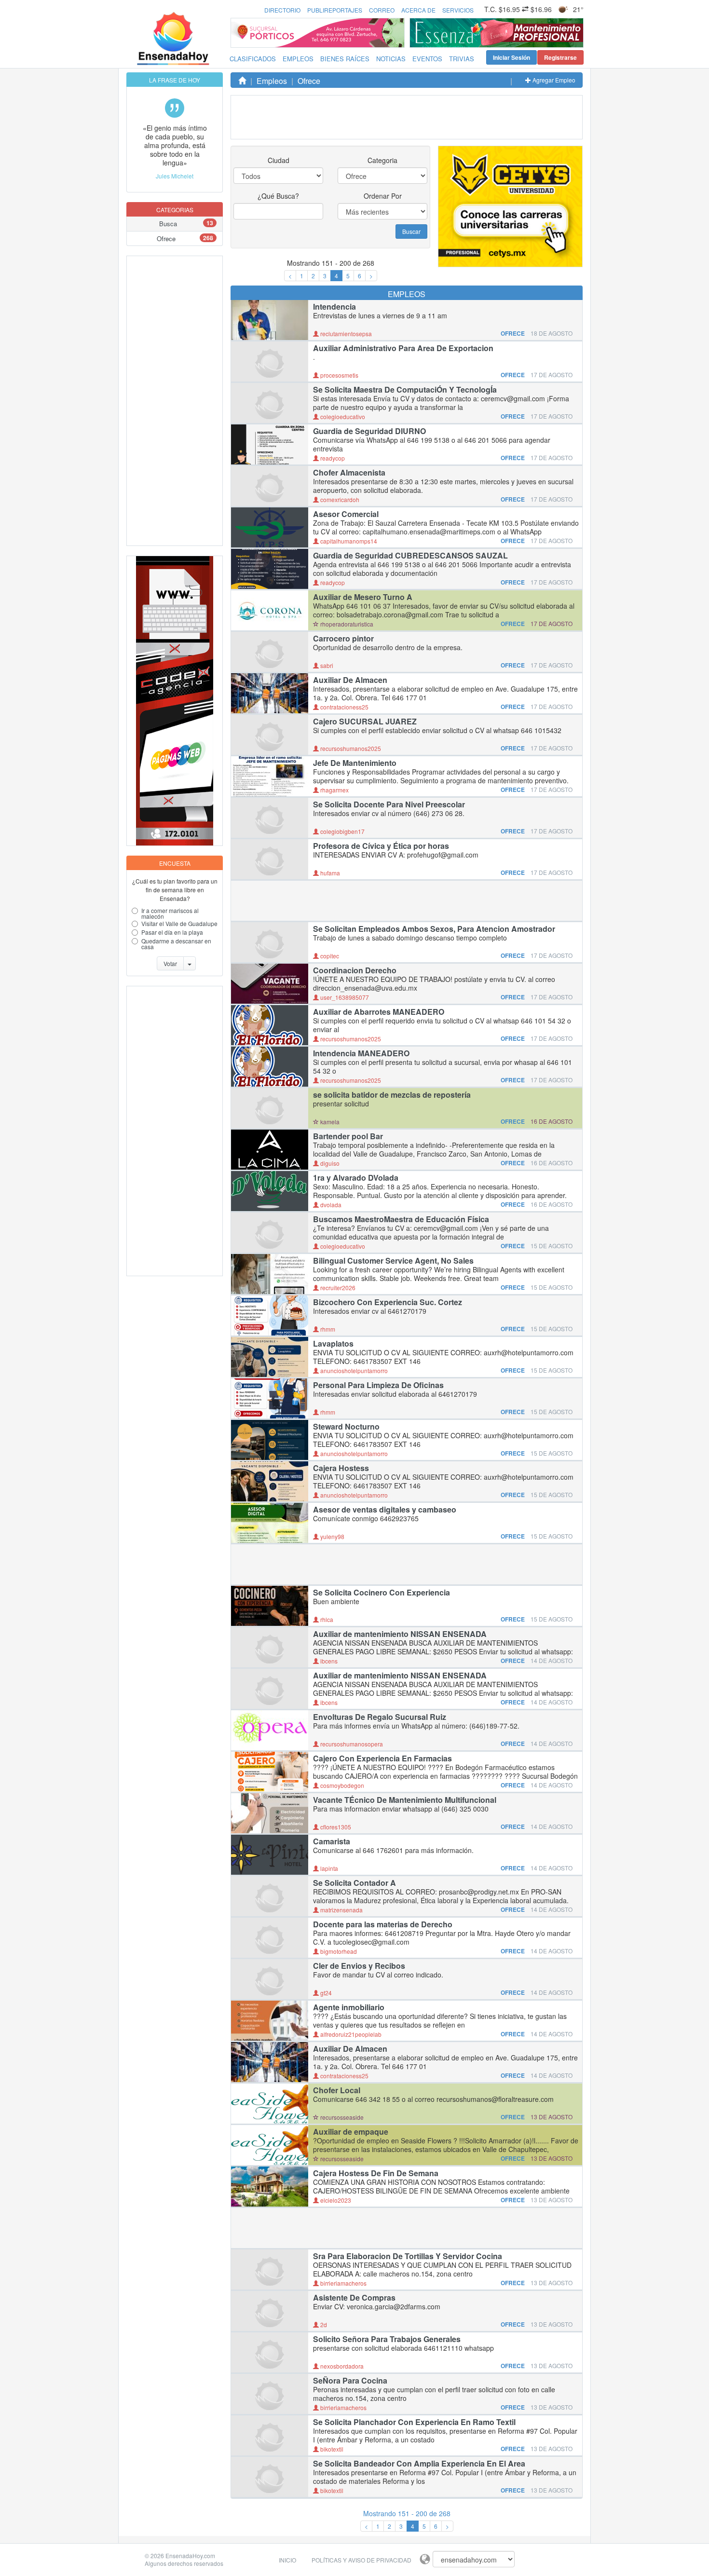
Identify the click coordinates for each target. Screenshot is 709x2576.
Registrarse (560, 57)
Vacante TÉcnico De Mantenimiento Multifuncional (405, 1800)
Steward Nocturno (346, 1427)
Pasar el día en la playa (172, 932)
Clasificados (253, 59)
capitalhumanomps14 (348, 541)
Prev (420, 33)
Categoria (382, 160)
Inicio (287, 2560)
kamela (329, 1122)
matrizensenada (341, 1910)
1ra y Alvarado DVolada (356, 1178)
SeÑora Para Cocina (350, 2381)
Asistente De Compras (354, 2298)
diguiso (329, 1163)
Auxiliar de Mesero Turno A (363, 597)
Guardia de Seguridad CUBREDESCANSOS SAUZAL (410, 556)
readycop (332, 458)
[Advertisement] (165, 401)
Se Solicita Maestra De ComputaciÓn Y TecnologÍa (405, 390)
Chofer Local (337, 2090)
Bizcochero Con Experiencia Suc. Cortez (388, 1302)
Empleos (298, 59)
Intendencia (334, 307)
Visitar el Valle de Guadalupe (179, 923)
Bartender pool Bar (348, 1136)
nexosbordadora (341, 2366)
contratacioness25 (344, 707)
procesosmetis (339, 375)
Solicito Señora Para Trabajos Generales (387, 2339)
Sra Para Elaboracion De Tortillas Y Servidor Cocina (408, 2256)
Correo (382, 10)
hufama (329, 873)
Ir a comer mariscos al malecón (170, 913)
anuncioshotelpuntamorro (353, 1370)
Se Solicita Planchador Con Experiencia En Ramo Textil (414, 2422)
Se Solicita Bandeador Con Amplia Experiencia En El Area (419, 2464)
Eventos (427, 59)
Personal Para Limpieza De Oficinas (378, 1385)
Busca (168, 224)
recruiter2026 (337, 1288)
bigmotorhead (338, 1951)
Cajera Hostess (341, 1468)
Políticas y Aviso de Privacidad (361, 2560)
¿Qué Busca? (278, 196)
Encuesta (175, 863)
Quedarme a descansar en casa (176, 944)
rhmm (327, 1329)
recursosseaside (341, 2117)
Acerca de (418, 10)
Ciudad (279, 160)
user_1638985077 (344, 997)
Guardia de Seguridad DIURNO (369, 431)
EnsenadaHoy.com (190, 2556)
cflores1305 (335, 1827)
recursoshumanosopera (351, 1744)
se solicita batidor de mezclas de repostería (392, 1095)
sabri (326, 665)
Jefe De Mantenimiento (355, 763)
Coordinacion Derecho (355, 970)
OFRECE (513, 333)
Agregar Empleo (553, 80)
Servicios (458, 10)
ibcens (328, 1661)
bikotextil (331, 2449)
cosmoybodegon (341, 1785)
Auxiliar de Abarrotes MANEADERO (379, 1012)
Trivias (462, 59)
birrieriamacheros (343, 2283)
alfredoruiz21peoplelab (350, 2034)
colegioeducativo (342, 416)
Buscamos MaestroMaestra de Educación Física (401, 1219)
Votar (170, 963)
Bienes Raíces (345, 59)
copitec (329, 956)
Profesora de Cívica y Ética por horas (381, 846)
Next (573, 33)
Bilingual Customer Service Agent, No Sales (393, 1261)
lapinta (328, 1868)
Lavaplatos (333, 1344)
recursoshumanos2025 (350, 748)
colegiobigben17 (342, 831)
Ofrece (166, 239)
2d (323, 2324)
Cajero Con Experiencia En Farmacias (382, 1758)
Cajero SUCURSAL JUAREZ (365, 722)
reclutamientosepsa (345, 334)
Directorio (282, 10)
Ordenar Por (383, 196)
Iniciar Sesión (511, 57)
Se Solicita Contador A (354, 1883)
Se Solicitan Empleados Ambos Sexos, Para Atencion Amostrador (434, 929)
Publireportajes (335, 10)
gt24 (325, 1993)
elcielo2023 (335, 2200)
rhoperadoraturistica (346, 624)
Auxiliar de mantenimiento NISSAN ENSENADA (400, 1634)
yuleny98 (332, 1536)
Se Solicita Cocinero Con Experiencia (382, 1593)
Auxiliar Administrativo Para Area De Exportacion (403, 348)
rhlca (326, 1619)
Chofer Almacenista (349, 473)
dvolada (330, 1205)
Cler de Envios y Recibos (359, 1966)
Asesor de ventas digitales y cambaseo (385, 1510)
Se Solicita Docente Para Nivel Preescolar (389, 804)
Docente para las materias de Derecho (383, 1924)
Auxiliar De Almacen (350, 680)
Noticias (391, 59)
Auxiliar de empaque (351, 2132)
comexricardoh (339, 499)
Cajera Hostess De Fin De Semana (376, 2173)
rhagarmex (334, 790)
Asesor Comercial (346, 514)
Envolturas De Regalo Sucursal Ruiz (380, 1717)
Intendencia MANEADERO (361, 1053)
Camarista (332, 1841)
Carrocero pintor (343, 639)
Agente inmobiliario (349, 2007)
